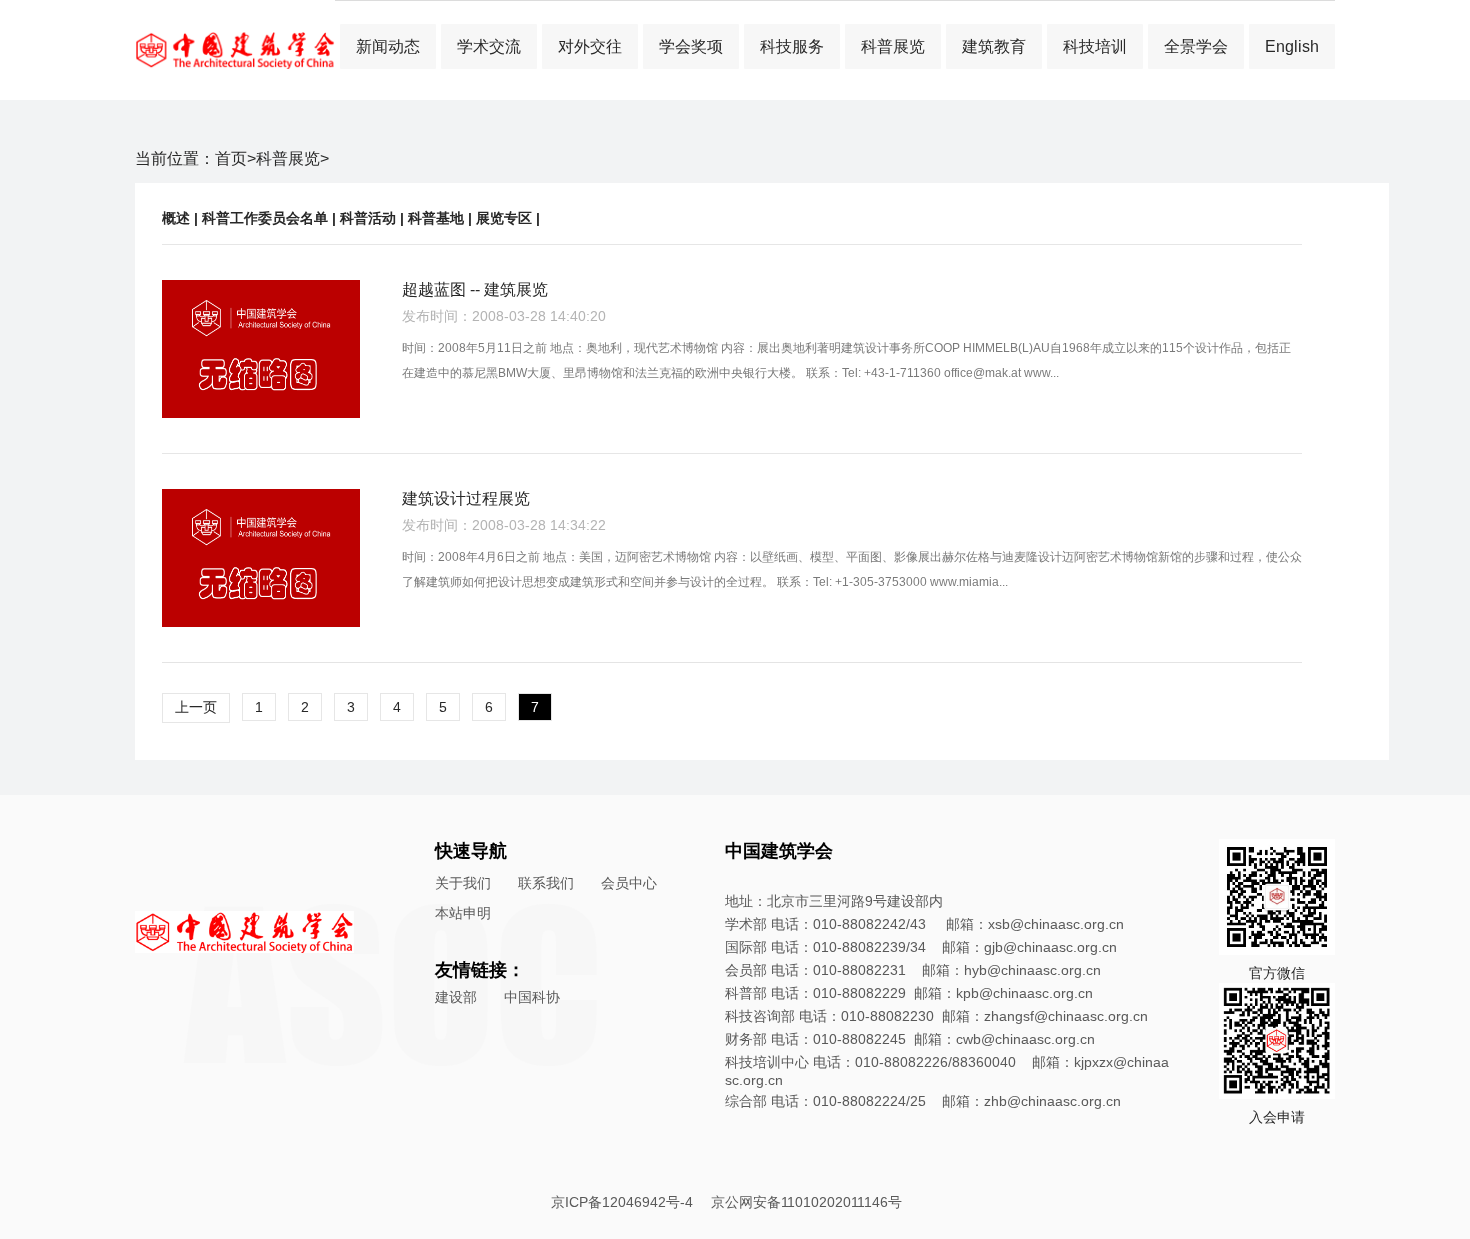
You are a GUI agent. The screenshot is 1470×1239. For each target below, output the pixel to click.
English (1292, 46)
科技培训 (1095, 46)
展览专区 (504, 218)
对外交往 (590, 46)
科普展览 (893, 46)
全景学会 (1196, 46)
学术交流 (489, 46)
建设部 (456, 997)
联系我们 (546, 883)
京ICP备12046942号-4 (622, 1202)
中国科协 (532, 997)
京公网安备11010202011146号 (806, 1202)
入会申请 (1277, 1117)
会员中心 (629, 883)
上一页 (196, 707)
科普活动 (368, 218)
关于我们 (463, 883)
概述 (176, 218)
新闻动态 (388, 46)
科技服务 (792, 46)
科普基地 (436, 218)
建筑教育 (994, 46)
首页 (231, 158)
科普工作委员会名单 (265, 218)
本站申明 (463, 913)
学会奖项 (691, 46)
